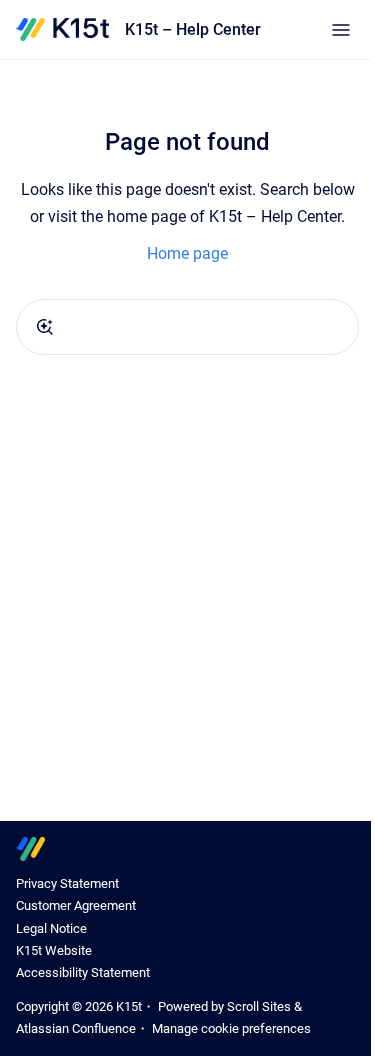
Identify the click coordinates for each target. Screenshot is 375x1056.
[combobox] (187, 327)
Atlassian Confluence (76, 1028)
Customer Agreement (76, 905)
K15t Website (54, 950)
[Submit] (45, 327)
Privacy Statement (67, 883)
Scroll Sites (259, 1006)
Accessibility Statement (83, 972)
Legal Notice (51, 928)
